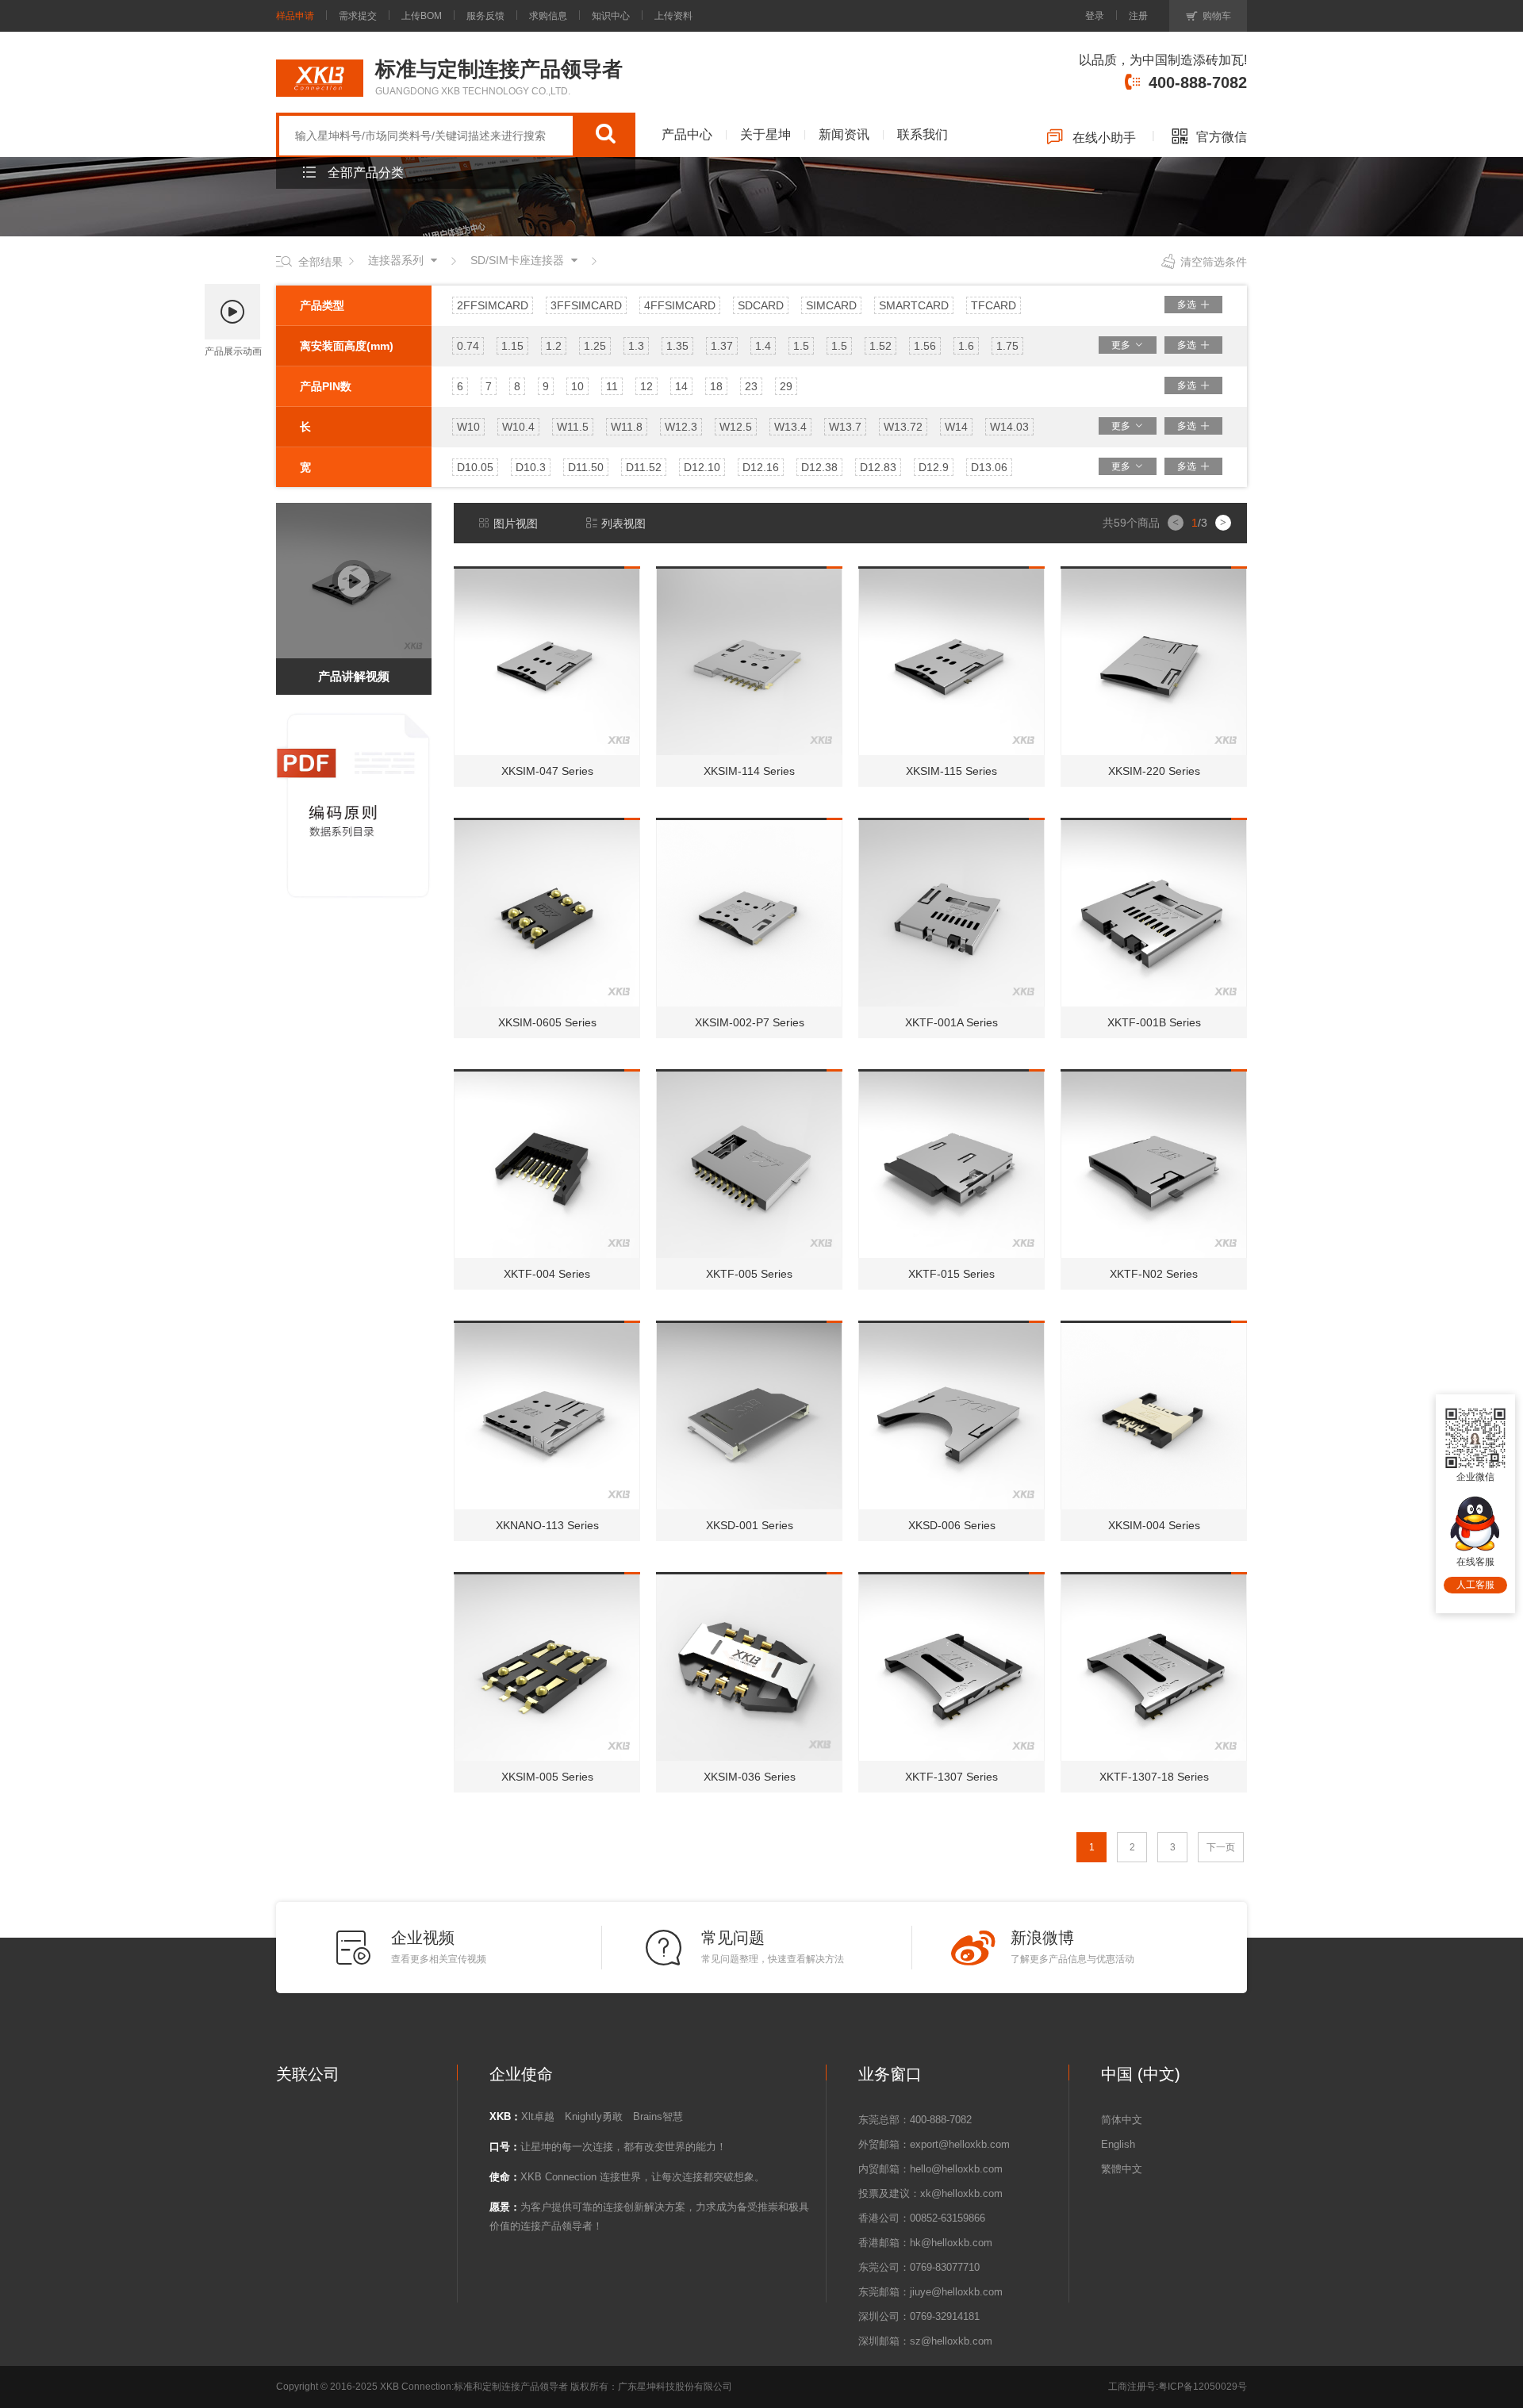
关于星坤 (765, 134)
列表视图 (623, 523)
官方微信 (1222, 137)
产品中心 (687, 134)
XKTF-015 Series (951, 1274)
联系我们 (923, 134)
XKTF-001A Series (951, 1022)
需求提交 (358, 16)
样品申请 (295, 16)
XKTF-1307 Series (951, 1777)
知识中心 (611, 16)
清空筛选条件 (1214, 262)
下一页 (1221, 1847)
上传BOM (422, 16)
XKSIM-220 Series (1154, 771)
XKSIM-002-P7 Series (750, 1022)
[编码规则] (355, 717)
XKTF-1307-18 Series (1154, 1777)
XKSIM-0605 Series (547, 1022)
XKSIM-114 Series (749, 771)
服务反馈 (485, 16)
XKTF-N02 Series (1154, 1274)
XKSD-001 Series (750, 1525)
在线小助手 (1104, 138)
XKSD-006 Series (952, 1525)
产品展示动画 (233, 351)
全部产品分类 (366, 173)
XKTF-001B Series (1154, 1022)
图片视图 (516, 523)
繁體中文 (1122, 2169)
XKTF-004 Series (547, 1274)
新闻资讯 (844, 134)
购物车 (1217, 16)
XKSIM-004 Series (1154, 1525)
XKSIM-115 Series (951, 771)
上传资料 (673, 16)
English (1118, 2144)
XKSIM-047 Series (547, 771)
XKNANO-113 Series (547, 1525)
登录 (1095, 16)
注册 (1138, 16)
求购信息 (548, 16)
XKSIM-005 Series (547, 1777)
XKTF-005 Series (749, 1274)
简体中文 (1122, 2120)
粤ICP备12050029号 (1203, 2387)
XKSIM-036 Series (750, 1777)
